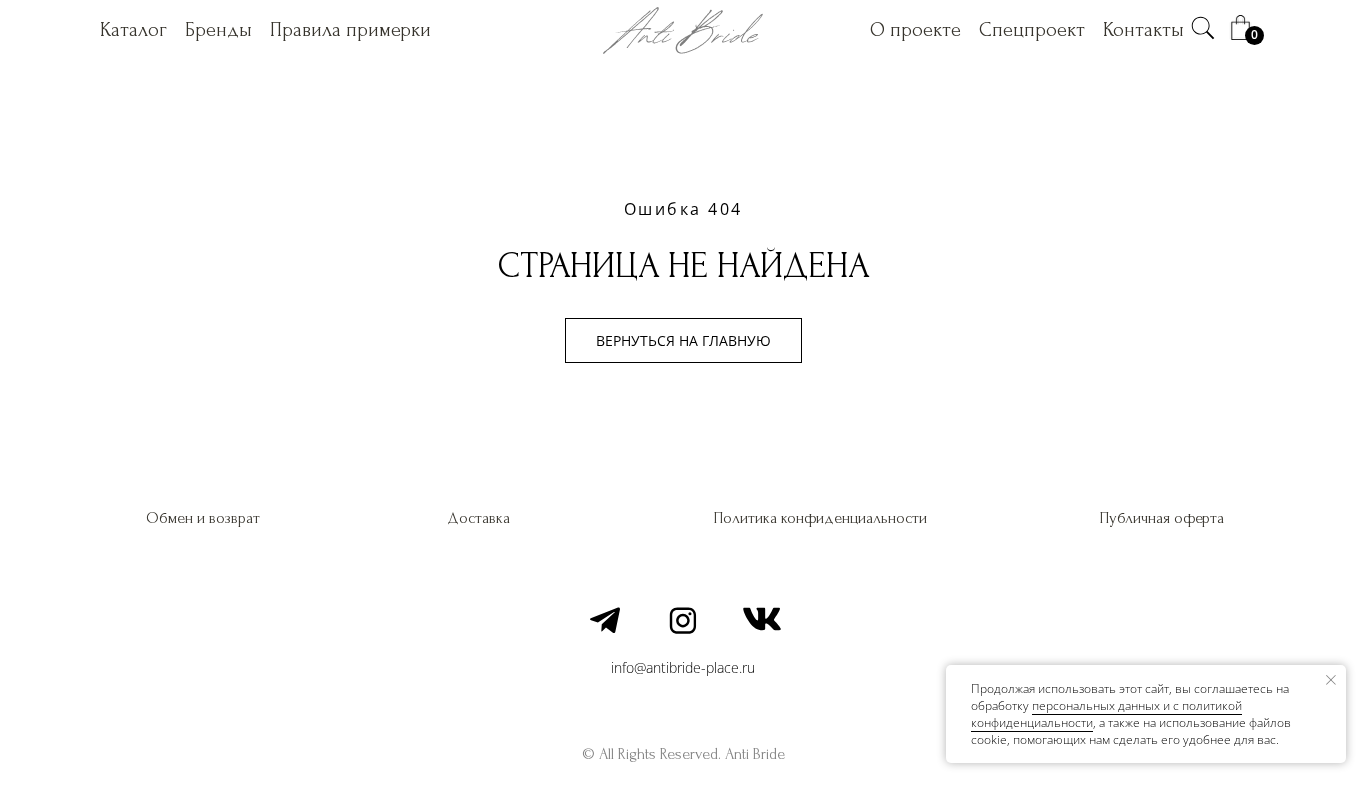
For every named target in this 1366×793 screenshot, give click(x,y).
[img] (1203, 28)
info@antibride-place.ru (683, 667)
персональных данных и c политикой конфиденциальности (1106, 714)
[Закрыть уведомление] (1331, 680)
